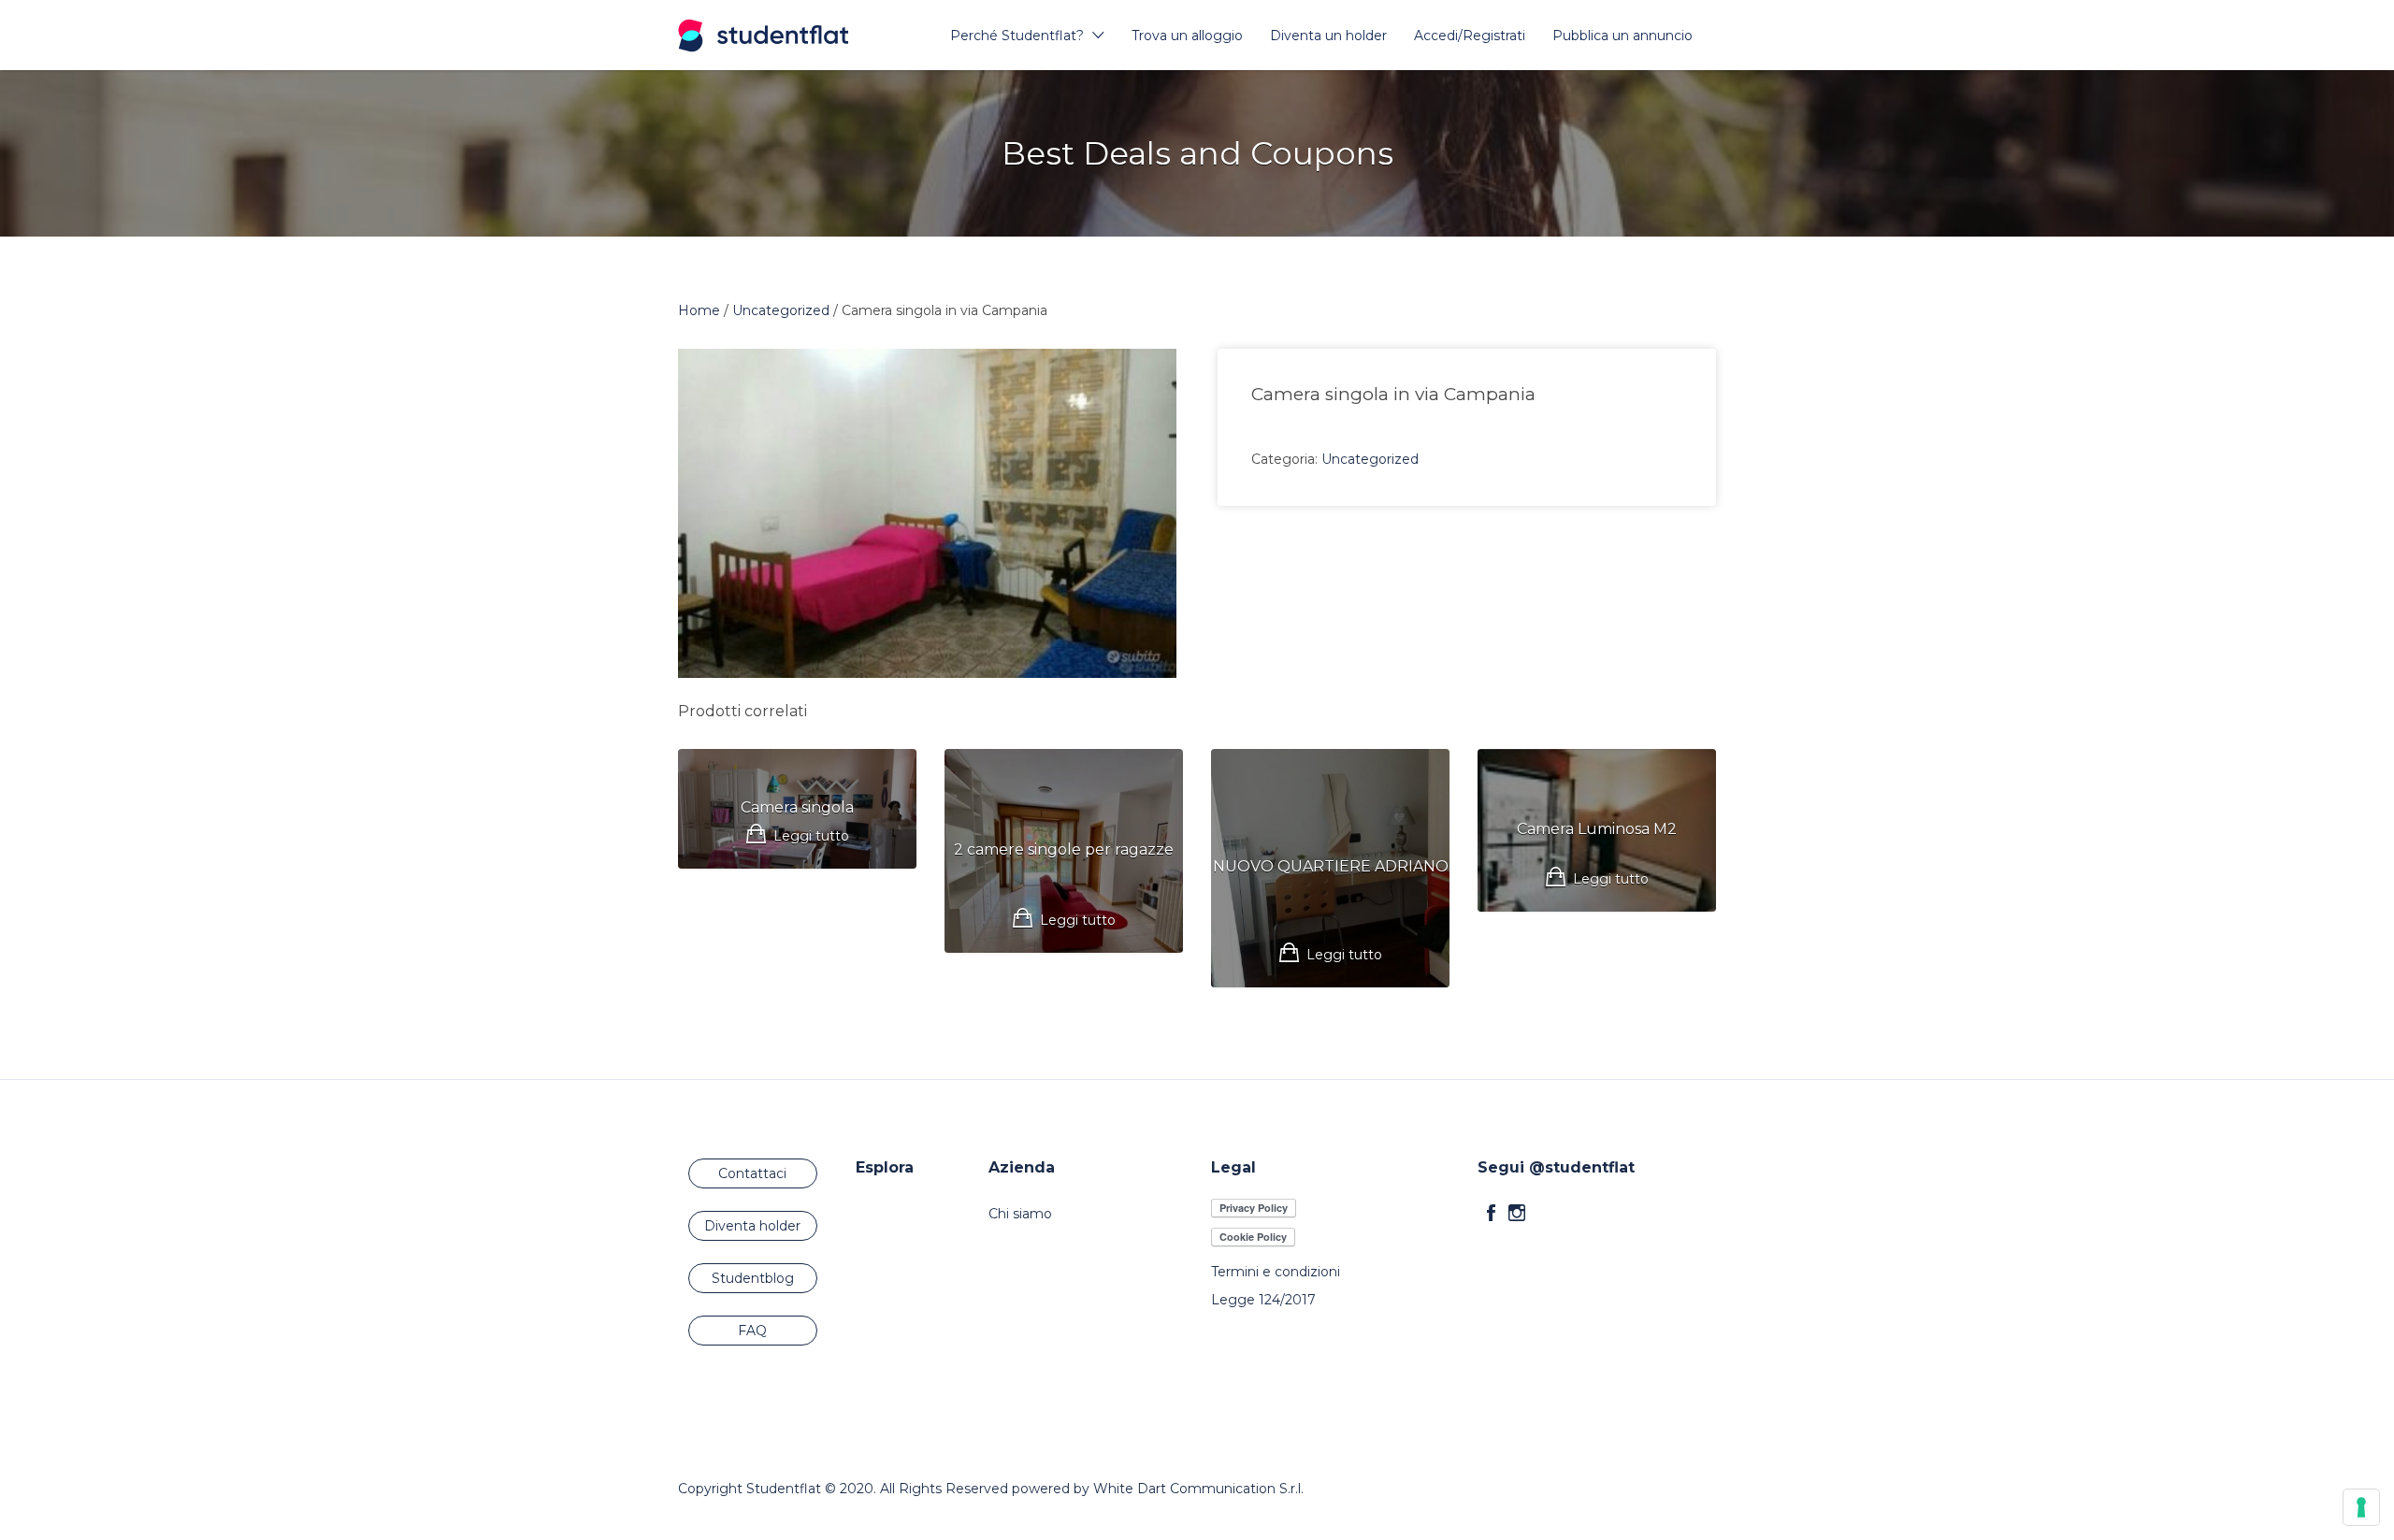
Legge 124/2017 (1263, 1300)
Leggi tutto (811, 836)
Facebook (1491, 1213)
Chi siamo (1020, 1214)
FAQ (752, 1331)
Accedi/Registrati (1470, 36)
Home (699, 310)
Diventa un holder (1328, 36)
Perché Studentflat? (1017, 36)
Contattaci (752, 1173)
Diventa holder (752, 1226)
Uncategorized (781, 310)
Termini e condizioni (1276, 1272)
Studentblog (753, 1278)
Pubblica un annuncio (1622, 36)
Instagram (1517, 1213)
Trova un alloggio (1187, 36)
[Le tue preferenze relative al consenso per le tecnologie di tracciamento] (2361, 1507)
